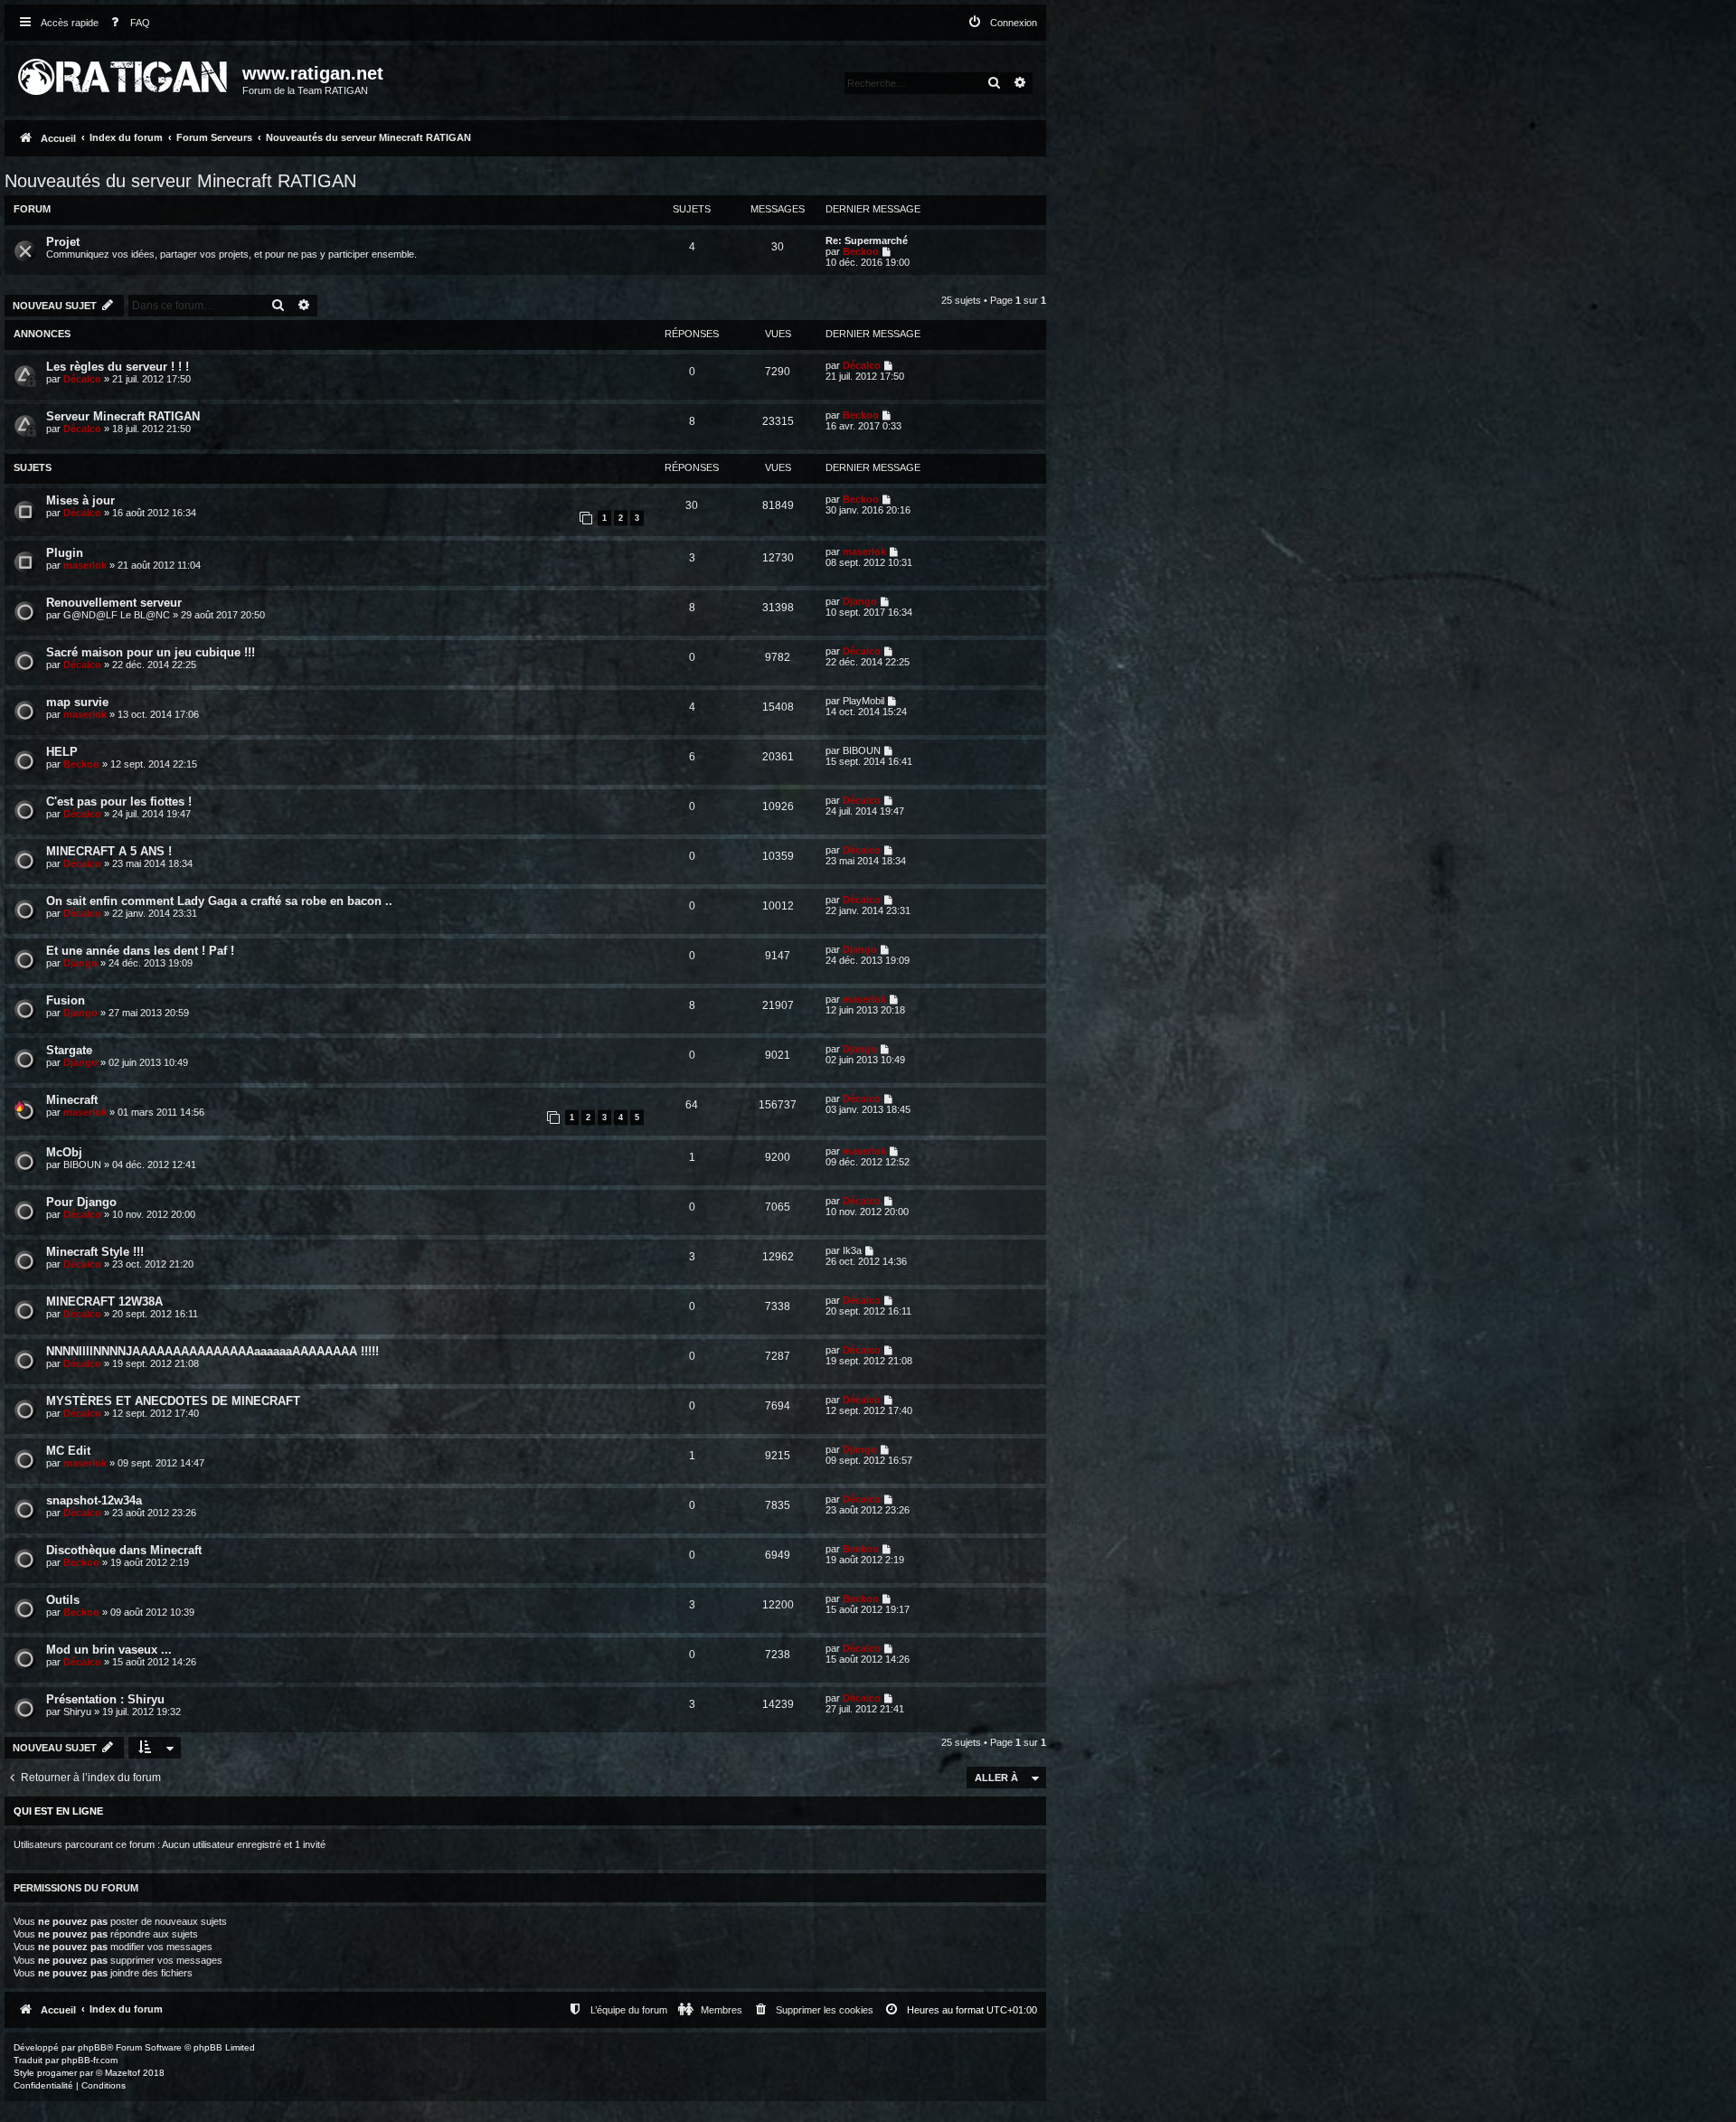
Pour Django (81, 1202)
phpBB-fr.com (90, 2060)
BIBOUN (862, 750)
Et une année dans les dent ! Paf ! (140, 951)
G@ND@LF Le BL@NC (117, 615)
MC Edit (68, 1451)
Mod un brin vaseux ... (109, 1650)
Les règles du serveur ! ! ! (118, 367)
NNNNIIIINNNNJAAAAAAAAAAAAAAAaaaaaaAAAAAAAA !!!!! (212, 1351)
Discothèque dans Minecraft (124, 1550)
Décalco (82, 379)
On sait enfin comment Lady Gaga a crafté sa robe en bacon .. (219, 901)
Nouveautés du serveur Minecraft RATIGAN (180, 181)
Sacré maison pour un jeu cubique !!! (151, 652)
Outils (63, 1600)
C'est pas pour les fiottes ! (119, 802)
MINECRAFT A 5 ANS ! (109, 851)
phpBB (92, 2047)
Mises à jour (80, 500)
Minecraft (72, 1100)
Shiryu (77, 1712)
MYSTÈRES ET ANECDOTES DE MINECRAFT (173, 1401)
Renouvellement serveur (114, 603)
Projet (63, 242)
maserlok (85, 565)
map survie (77, 702)
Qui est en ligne (58, 1811)
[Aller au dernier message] (889, 365)
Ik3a (852, 1250)
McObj (64, 1152)
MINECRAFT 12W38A (104, 1301)
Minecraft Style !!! (95, 1252)
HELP (62, 752)
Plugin (65, 553)
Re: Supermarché (867, 240)
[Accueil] (126, 73)
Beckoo (861, 251)
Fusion (66, 1000)
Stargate (69, 1050)
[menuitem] (127, 23)
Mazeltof (123, 2073)
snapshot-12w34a (94, 1500)
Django (860, 601)
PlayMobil (863, 701)
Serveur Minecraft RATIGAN (123, 416)
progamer (57, 2073)
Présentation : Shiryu (105, 1699)
